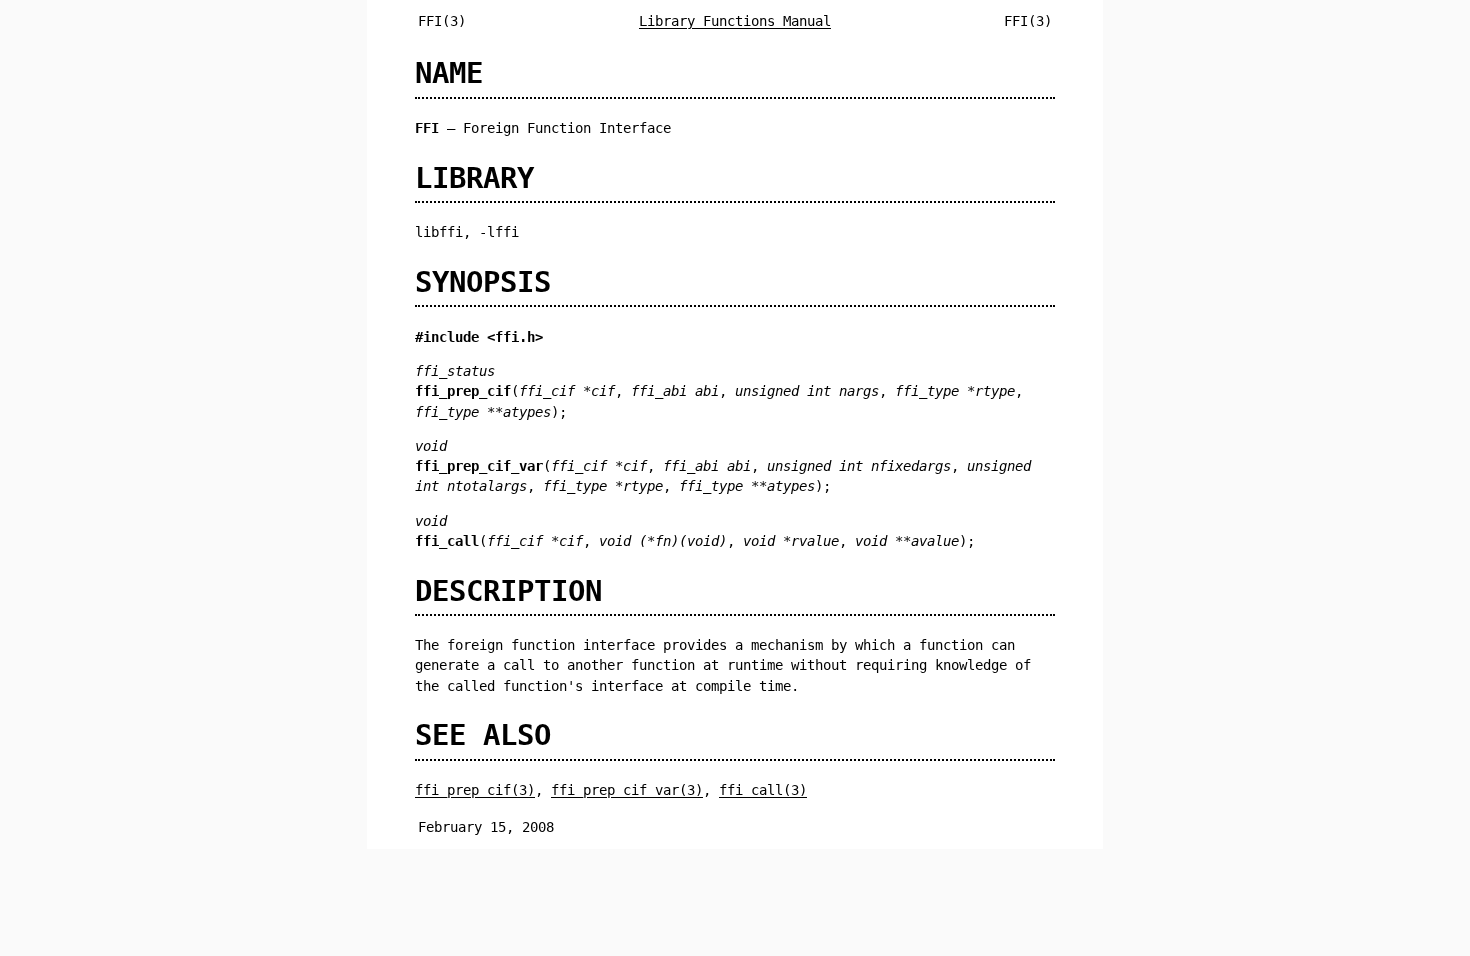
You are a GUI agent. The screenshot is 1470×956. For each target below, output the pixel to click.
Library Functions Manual (735, 21)
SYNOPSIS (483, 282)
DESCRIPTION (508, 591)
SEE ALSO (483, 735)
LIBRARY (474, 178)
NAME (449, 73)
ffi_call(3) (763, 790)
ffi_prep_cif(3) (475, 790)
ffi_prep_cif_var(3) (627, 790)
